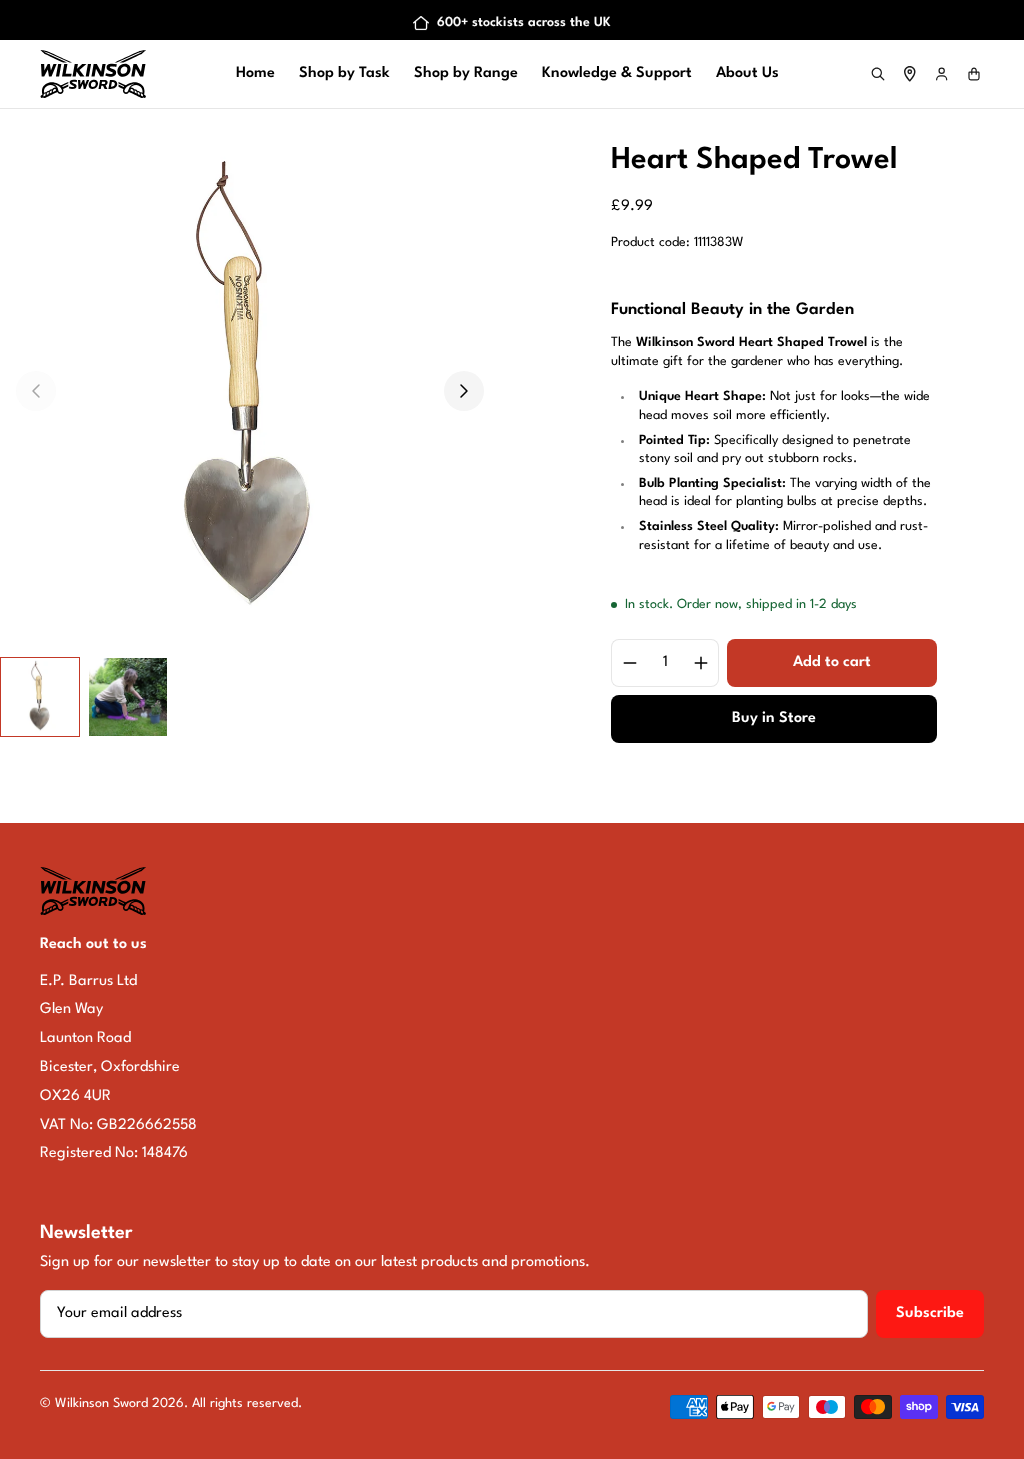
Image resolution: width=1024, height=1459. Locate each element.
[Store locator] (910, 74)
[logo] (93, 74)
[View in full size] (250, 391)
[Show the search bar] (878, 74)
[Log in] (942, 74)
